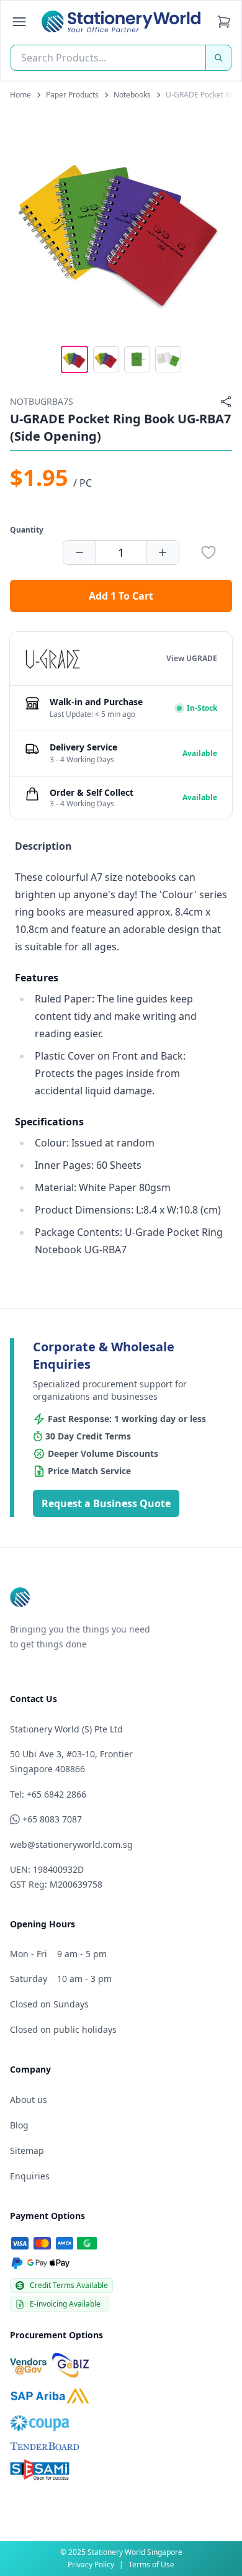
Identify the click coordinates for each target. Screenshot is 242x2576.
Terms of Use (151, 2565)
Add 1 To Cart (121, 596)
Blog (19, 2125)
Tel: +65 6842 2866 (48, 1794)
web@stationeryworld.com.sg (71, 1844)
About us (29, 2100)
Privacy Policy (91, 2565)
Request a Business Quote (106, 1503)
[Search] (218, 58)
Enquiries (30, 2176)
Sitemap (27, 2150)
